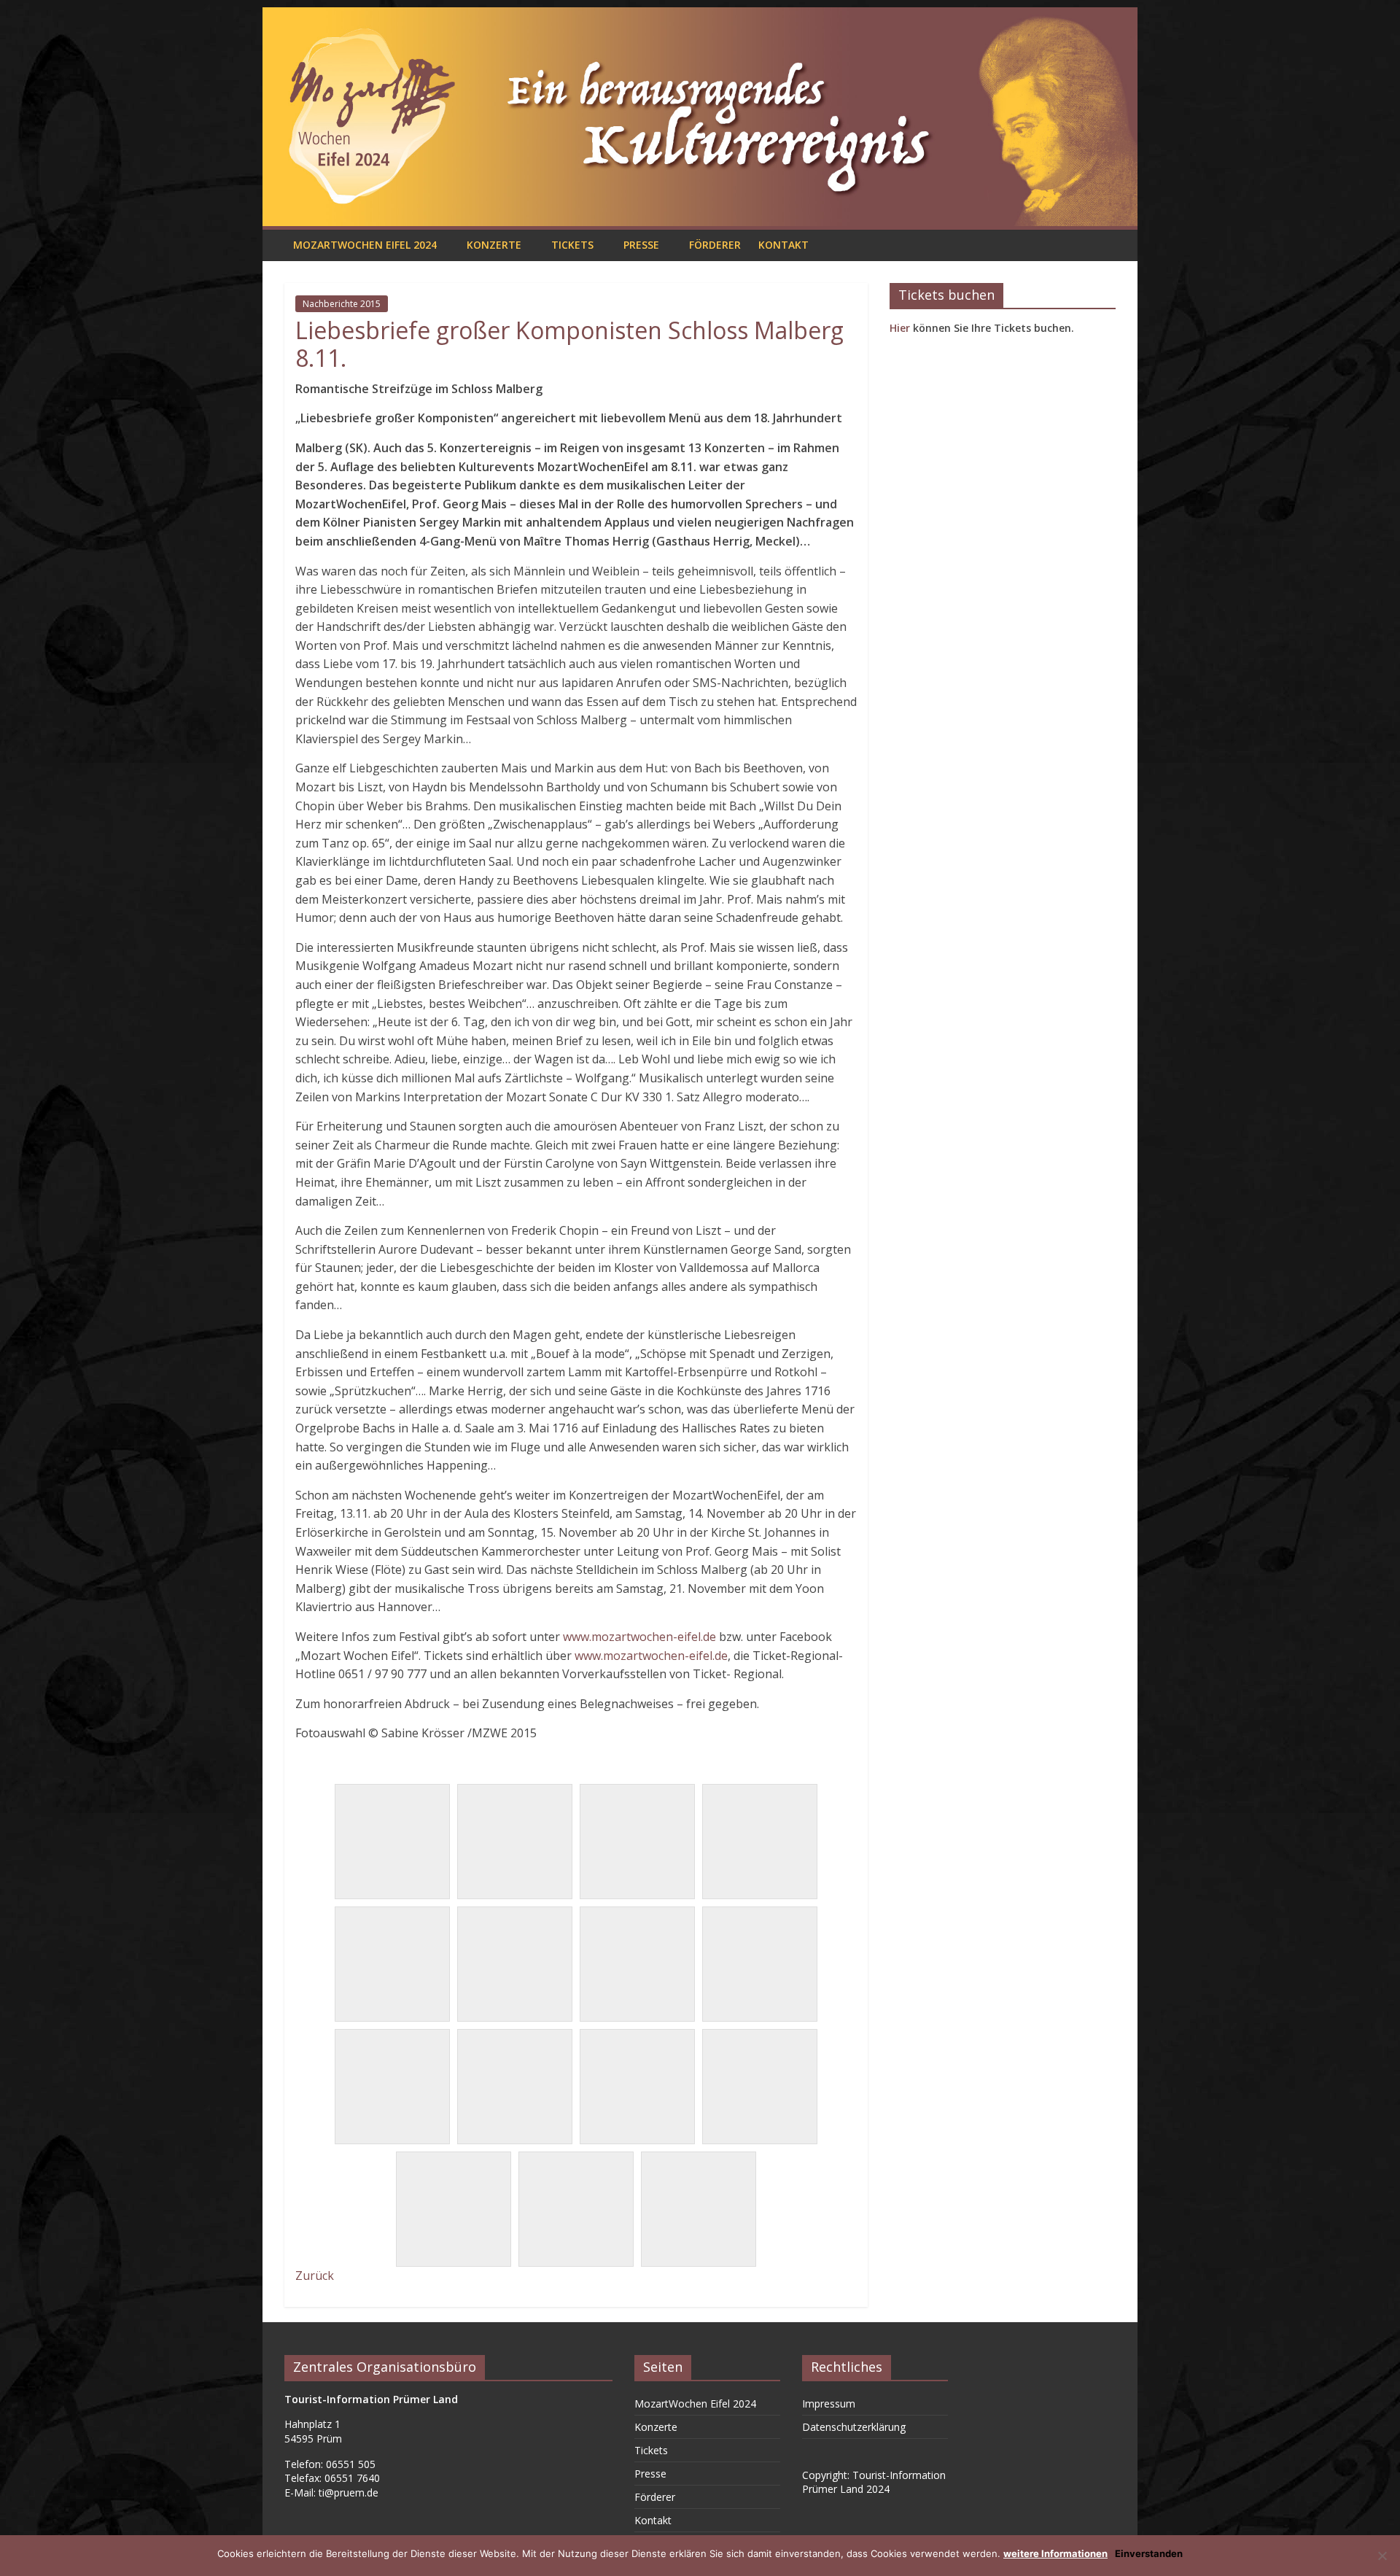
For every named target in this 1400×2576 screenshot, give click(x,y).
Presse (641, 245)
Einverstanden (1149, 2553)
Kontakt (783, 245)
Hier (900, 328)
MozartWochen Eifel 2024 (365, 245)
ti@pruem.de (349, 2492)
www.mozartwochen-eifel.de (639, 1637)
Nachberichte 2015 (342, 304)
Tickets (572, 245)
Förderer (715, 245)
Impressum (829, 2404)
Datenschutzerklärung (854, 2427)
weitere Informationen (1055, 2553)
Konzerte (494, 245)
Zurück (315, 2276)
